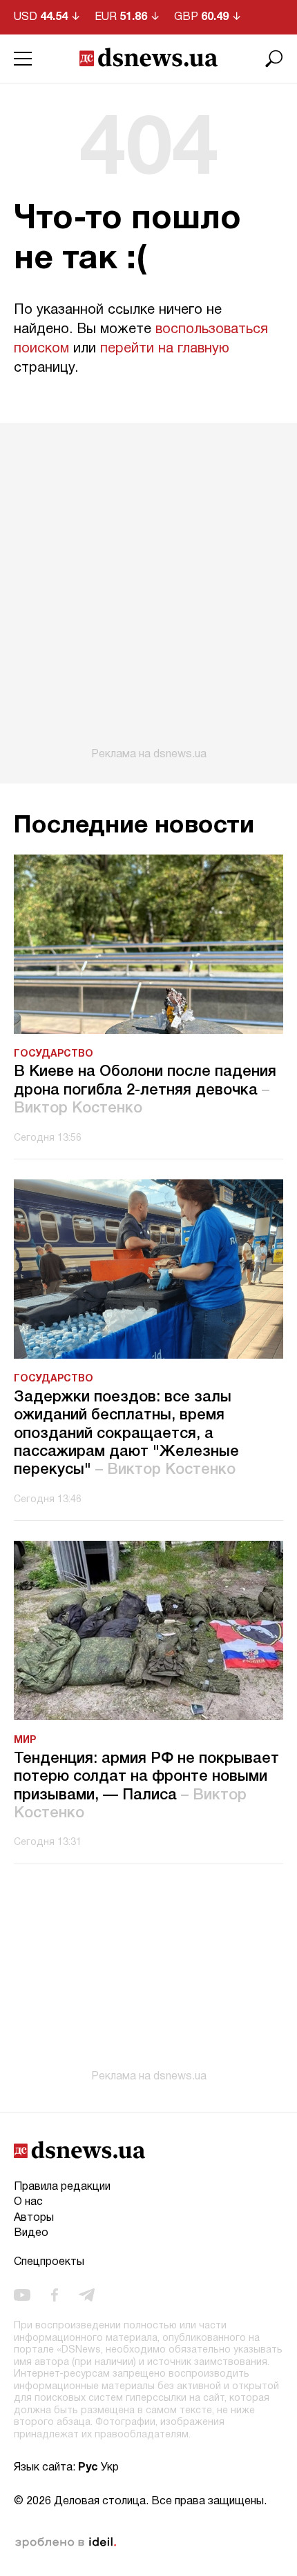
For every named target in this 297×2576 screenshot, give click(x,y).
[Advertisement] (148, 592)
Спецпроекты (49, 2262)
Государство (54, 1054)
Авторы (34, 2218)
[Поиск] (274, 59)
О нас (28, 2202)
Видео (31, 2233)
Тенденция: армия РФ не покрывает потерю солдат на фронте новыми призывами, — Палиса (146, 1786)
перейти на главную (165, 349)
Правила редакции (62, 2187)
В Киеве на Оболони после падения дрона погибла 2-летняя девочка (145, 1090)
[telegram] (87, 2295)
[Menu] (23, 59)
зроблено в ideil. (66, 2543)
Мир (25, 1740)
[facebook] (55, 2295)
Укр (110, 2468)
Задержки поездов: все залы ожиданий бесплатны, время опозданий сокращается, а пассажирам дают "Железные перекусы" (126, 1434)
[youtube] (22, 2295)
